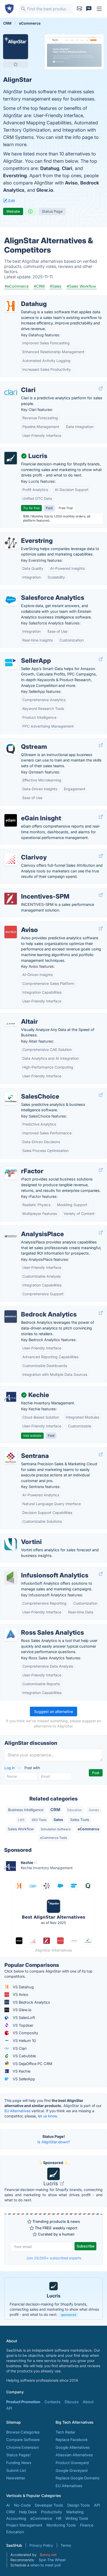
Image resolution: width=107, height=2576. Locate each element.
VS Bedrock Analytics (31, 2002)
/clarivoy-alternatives (23, 852)
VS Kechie (21, 2071)
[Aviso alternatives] (11, 932)
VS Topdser (22, 2025)
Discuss (72, 2402)
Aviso (71, 183)
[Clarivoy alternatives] (11, 859)
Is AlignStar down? (54, 2142)
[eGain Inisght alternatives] (11, 820)
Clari (67, 168)
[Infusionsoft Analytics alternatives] (11, 1577)
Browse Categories (23, 2432)
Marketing (75, 2512)
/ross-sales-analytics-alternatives (34, 1627)
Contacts (52, 2402)
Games (94, 1810)
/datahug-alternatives (23, 298)
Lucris (51, 2183)
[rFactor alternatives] (11, 1173)
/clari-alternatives (19, 384)
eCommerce (88, 1829)
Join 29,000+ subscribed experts (54, 2258)
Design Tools (79, 2505)
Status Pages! (18, 2455)
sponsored (68, 2315)
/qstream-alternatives (23, 741)
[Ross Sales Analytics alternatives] (11, 1635)
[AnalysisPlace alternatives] (11, 1236)
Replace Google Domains (78, 2478)
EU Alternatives (17, 2111)
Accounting (16, 2518)
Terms (66, 2545)
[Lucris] (11, 458)
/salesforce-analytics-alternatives (34, 592)
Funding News (19, 2463)
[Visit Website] (101, 389)
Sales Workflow (21, 1829)
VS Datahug (23, 1987)
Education (75, 1810)
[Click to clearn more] (53, 2299)
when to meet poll (45, 2565)
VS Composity (25, 2033)
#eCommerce (17, 286)
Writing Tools (77, 2518)
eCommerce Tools (53, 1838)
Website (13, 211)
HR (59, 2518)
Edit (11, 201)
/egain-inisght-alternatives (27, 813)
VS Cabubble (24, 2056)
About (88, 2402)
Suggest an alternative (53, 1712)
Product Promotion (23, 2402)
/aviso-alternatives (21, 924)
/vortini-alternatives (21, 1536)
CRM (55, 1810)
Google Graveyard (72, 2470)
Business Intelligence (26, 1810)
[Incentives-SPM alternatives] (11, 899)
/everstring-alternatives (25, 535)
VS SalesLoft (23, 2018)
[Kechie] (11, 1397)
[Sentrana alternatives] (11, 1458)
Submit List (16, 2470)
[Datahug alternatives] (11, 306)
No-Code (22, 2505)
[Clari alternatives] (11, 392)
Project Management (24, 2525)
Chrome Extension (22, 2447)
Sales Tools (80, 1820)
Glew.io (45, 190)
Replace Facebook (72, 2440)
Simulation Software (56, 1829)
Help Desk (28, 2512)
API (9, 2408)
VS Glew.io (22, 2010)
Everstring (15, 176)
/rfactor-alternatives (22, 1166)
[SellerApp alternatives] (11, 663)
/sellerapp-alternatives (24, 655)
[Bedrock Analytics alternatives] (11, 1317)
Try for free (31, 508)
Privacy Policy (41, 2545)
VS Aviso (20, 1994)
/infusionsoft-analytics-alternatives (35, 1570)
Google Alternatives (73, 2447)
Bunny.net (48, 2555)
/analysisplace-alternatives (28, 1229)
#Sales (56, 286)
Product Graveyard (72, 2463)
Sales (58, 1820)
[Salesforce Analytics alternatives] (11, 600)
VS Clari (19, 2048)
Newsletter (16, 2478)
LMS (21, 1820)
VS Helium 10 (24, 2041)
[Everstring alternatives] (11, 543)
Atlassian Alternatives (74, 2455)
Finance (87, 2525)
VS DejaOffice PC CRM (32, 2064)
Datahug (50, 168)
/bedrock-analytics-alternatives (32, 1309)
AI (8, 2505)
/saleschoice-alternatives (26, 1091)
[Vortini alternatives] (11, 1544)
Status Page (52, 211)
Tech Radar (65, 2432)
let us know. (48, 2116)
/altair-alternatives (20, 1016)
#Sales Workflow (81, 286)
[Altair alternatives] (11, 1024)
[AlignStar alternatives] (16, 47)
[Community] (89, 9)
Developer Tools (49, 2505)
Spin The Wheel (52, 2560)
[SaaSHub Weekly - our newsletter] (79, 9)
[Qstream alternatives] (11, 749)
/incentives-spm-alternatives (29, 891)
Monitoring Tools (61, 2525)
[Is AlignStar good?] (31, 211)
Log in (10, 1768)
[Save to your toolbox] (16, 64)
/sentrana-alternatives (24, 1450)
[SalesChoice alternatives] (11, 1099)
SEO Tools (39, 1820)
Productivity (52, 2512)
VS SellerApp (23, 2079)
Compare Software (23, 2440)
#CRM (39, 286)
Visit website (32, 1436)
